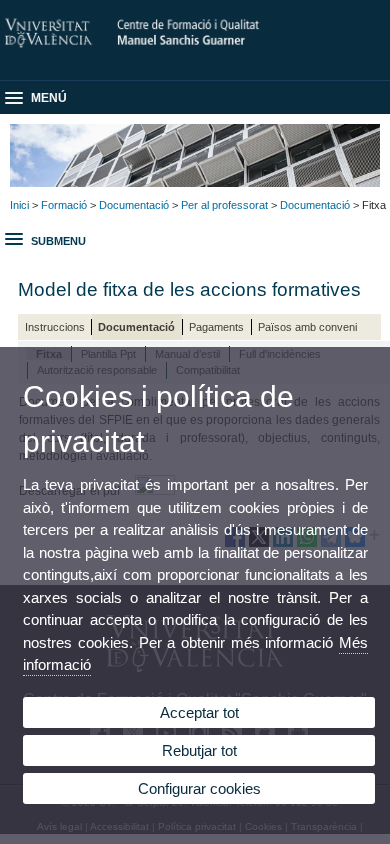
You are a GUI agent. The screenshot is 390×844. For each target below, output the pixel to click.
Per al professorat (224, 205)
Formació (64, 205)
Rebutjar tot (199, 750)
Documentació (134, 205)
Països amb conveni (307, 327)
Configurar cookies (199, 788)
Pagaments (216, 327)
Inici (19, 205)
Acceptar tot (199, 712)
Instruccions (55, 327)
